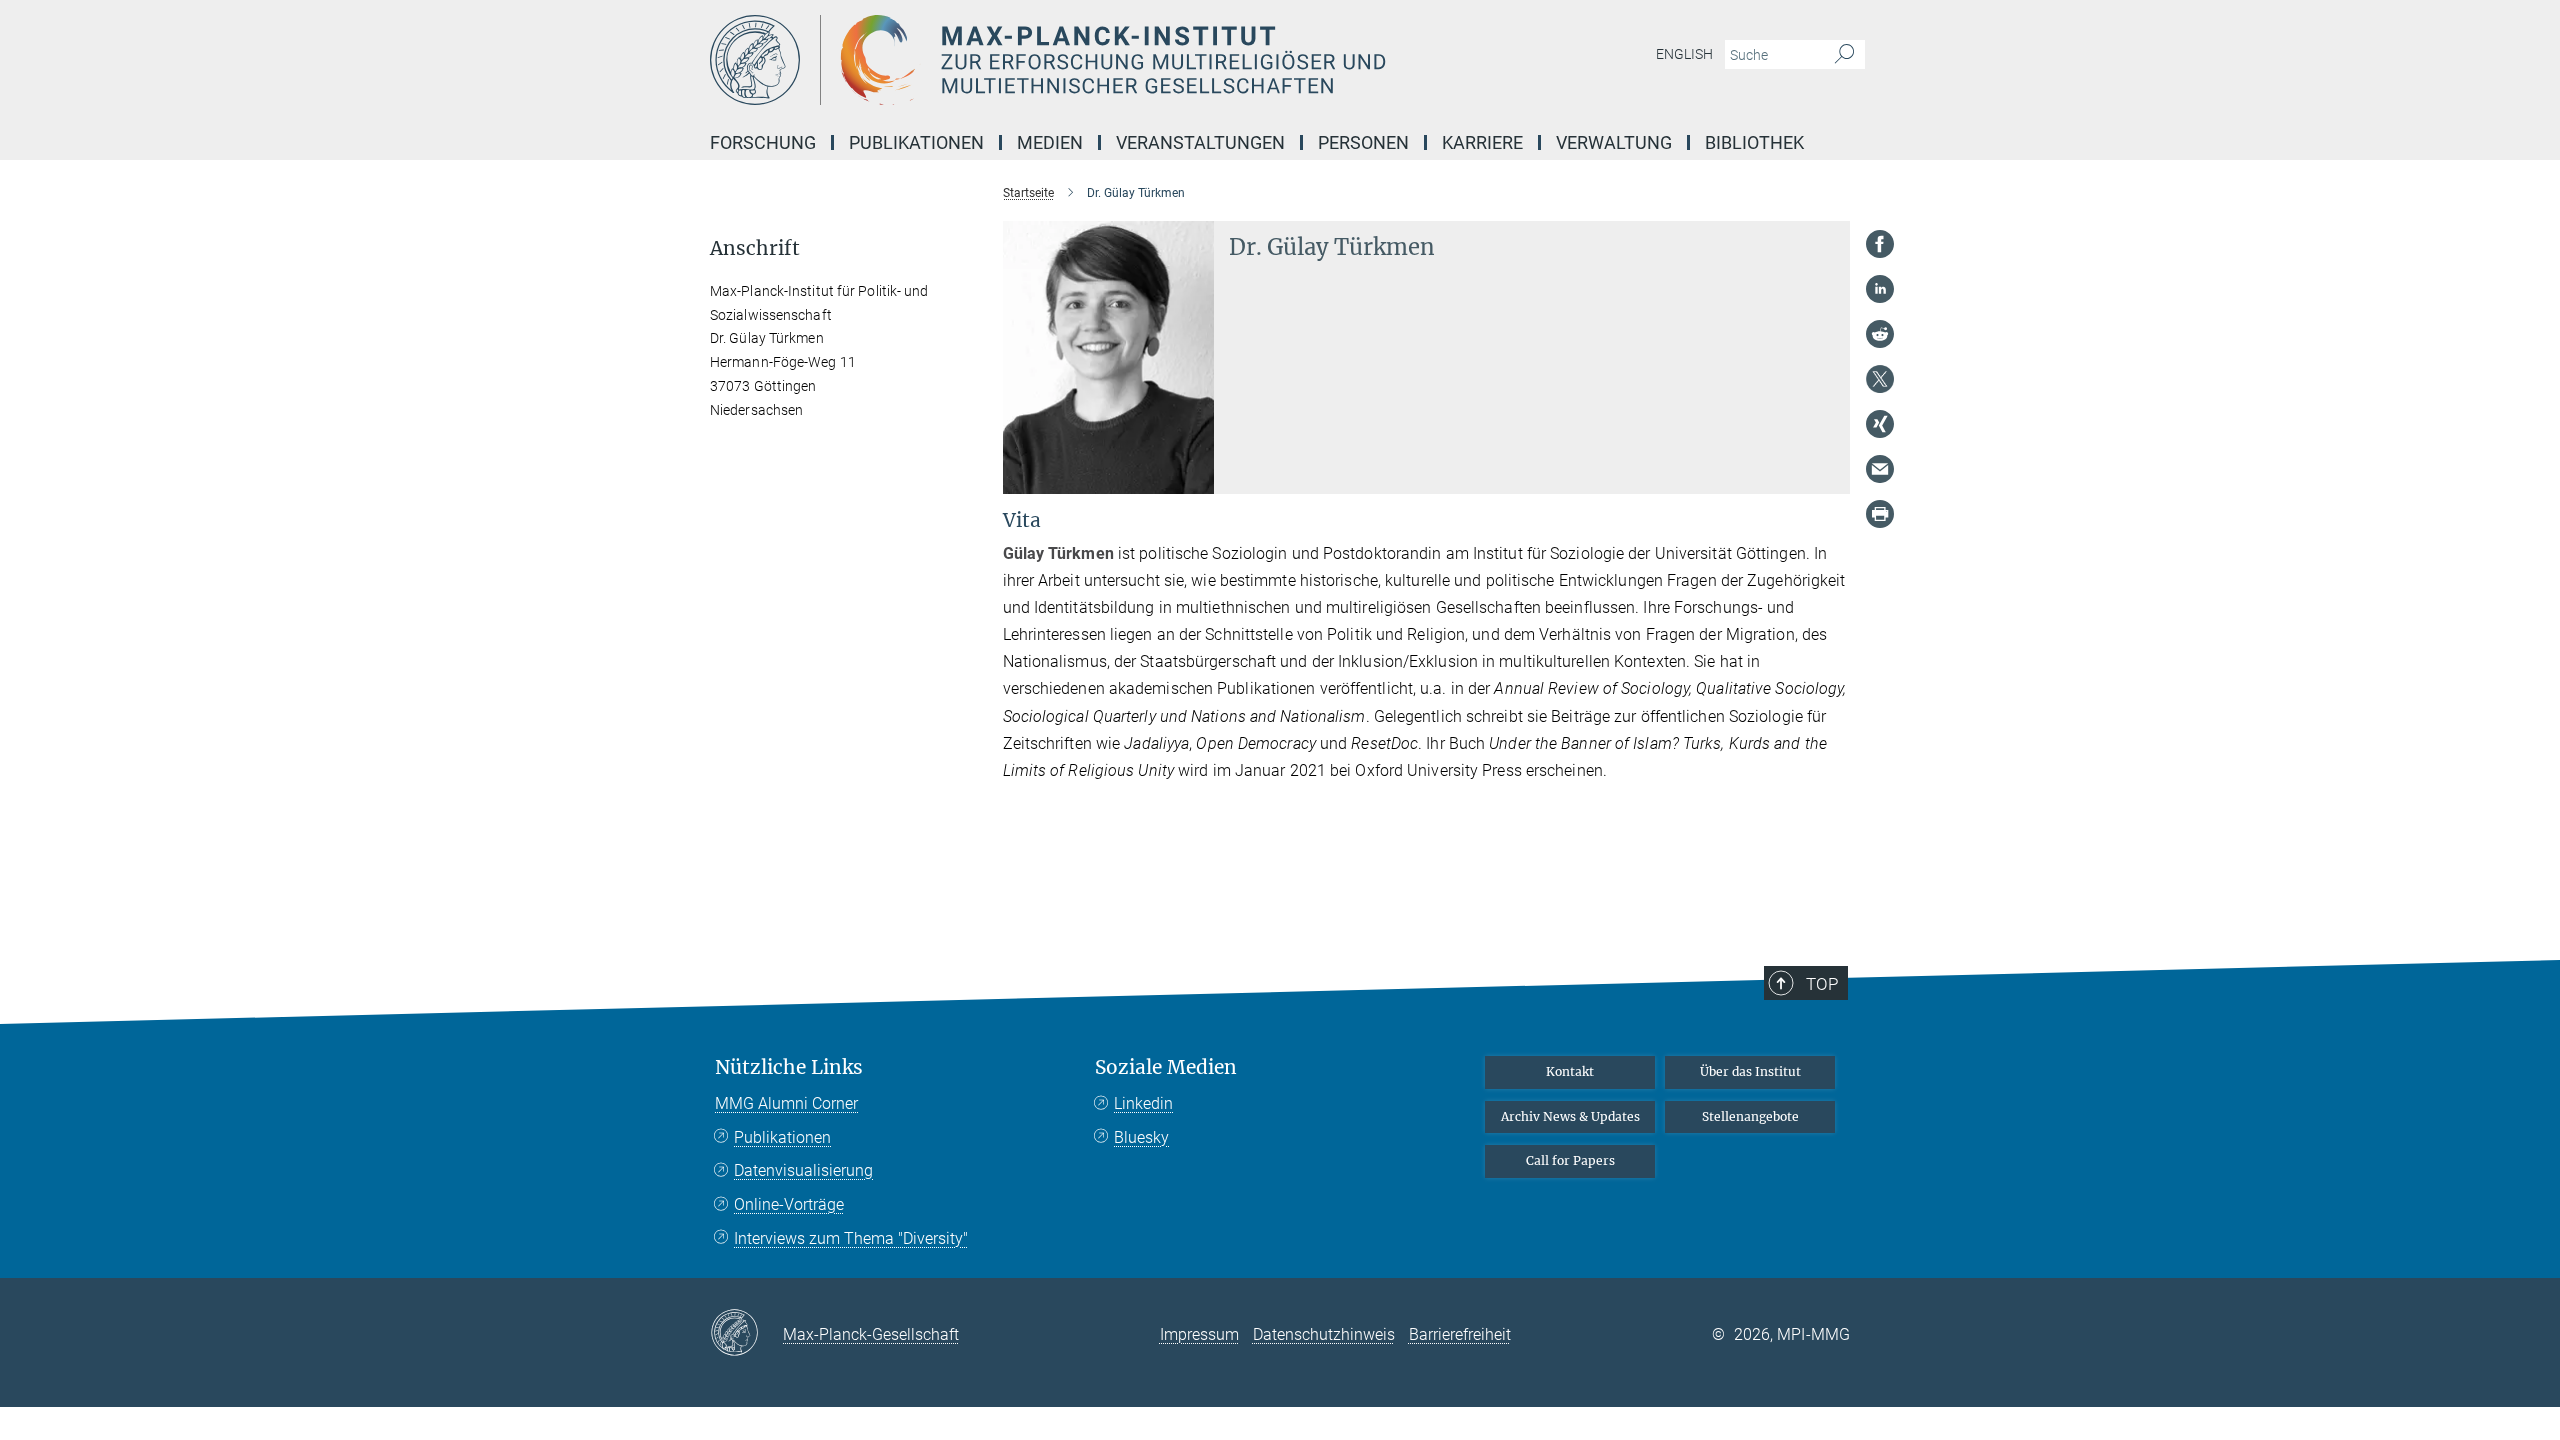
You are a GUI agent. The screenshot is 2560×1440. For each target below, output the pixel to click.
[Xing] (1880, 424)
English (1684, 54)
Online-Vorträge (789, 1204)
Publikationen (782, 1137)
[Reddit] (1880, 334)
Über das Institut (1750, 1071)
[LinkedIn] (1880, 289)
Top (1822, 984)
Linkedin (1143, 1103)
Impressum (1199, 1334)
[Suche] (1844, 55)
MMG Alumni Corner (786, 1103)
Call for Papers (1570, 1160)
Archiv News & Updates (1570, 1116)
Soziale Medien (1166, 1067)
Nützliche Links (789, 1067)
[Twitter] (1880, 379)
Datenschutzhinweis (1324, 1334)
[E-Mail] (1880, 469)
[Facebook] (1880, 244)
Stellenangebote (1750, 1116)
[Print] (1880, 514)
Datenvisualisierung (803, 1170)
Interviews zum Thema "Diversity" (851, 1238)
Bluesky (1141, 1137)
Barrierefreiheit (1460, 1334)
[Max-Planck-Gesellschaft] (746, 1334)
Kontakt (1570, 1071)
